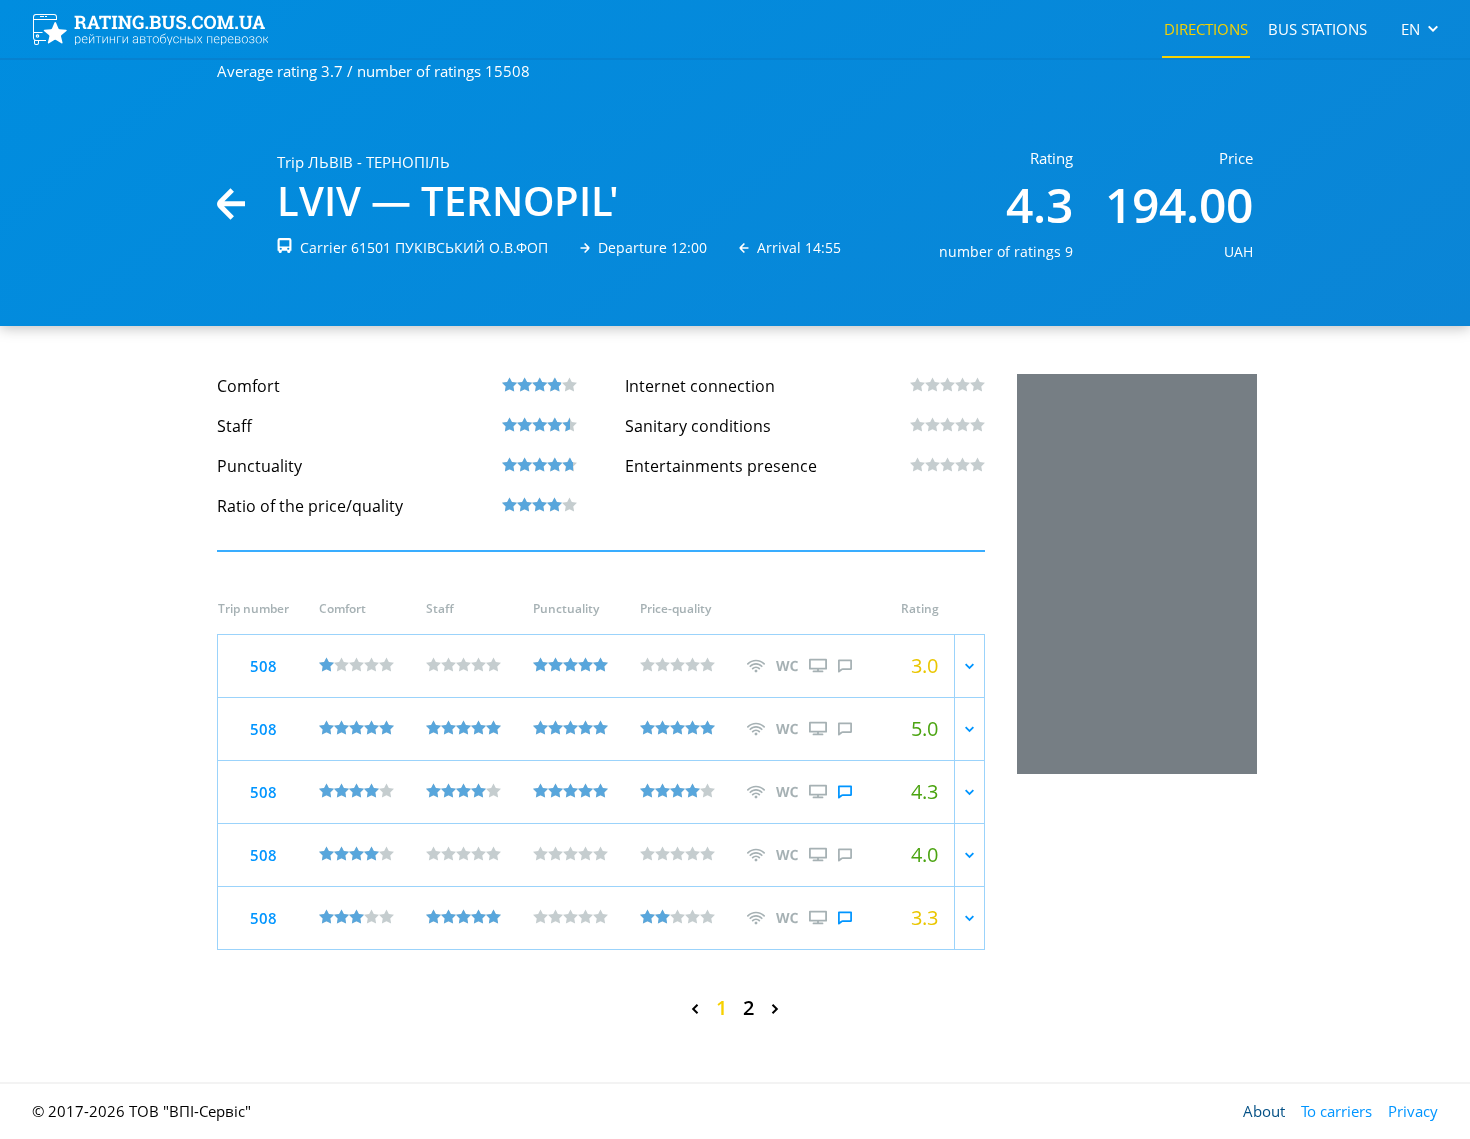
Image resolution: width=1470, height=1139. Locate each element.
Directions (1206, 29)
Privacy (1413, 1111)
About (1264, 1111)
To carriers (1336, 1111)
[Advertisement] (1137, 574)
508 (263, 666)
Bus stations (1317, 29)
